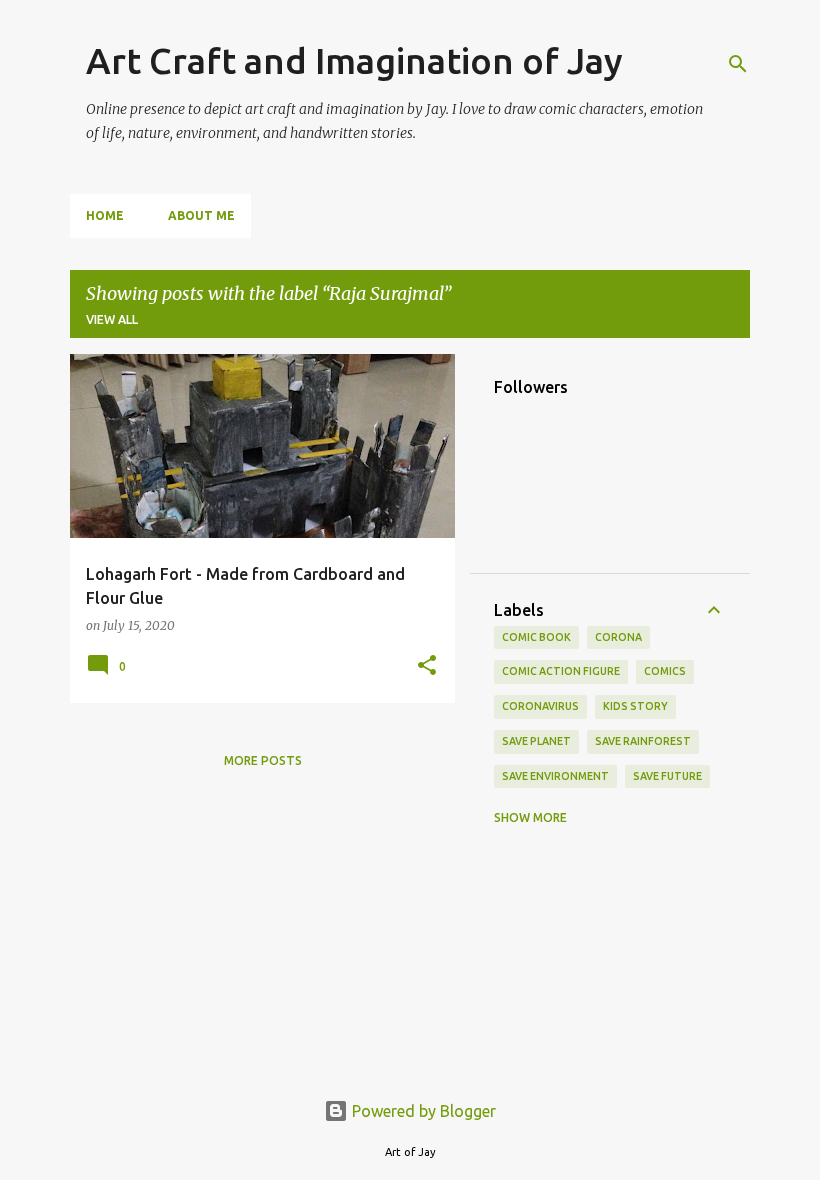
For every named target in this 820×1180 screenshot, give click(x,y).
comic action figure (561, 671)
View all (112, 319)
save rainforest (643, 741)
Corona (618, 637)
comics (665, 671)
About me (201, 215)
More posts (263, 760)
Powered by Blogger (422, 1111)
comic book (536, 637)
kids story (635, 706)
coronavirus (540, 706)
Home (105, 215)
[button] (427, 666)
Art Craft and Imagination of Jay (354, 60)
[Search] (738, 64)
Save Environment (555, 776)
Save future (667, 776)
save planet (536, 741)
